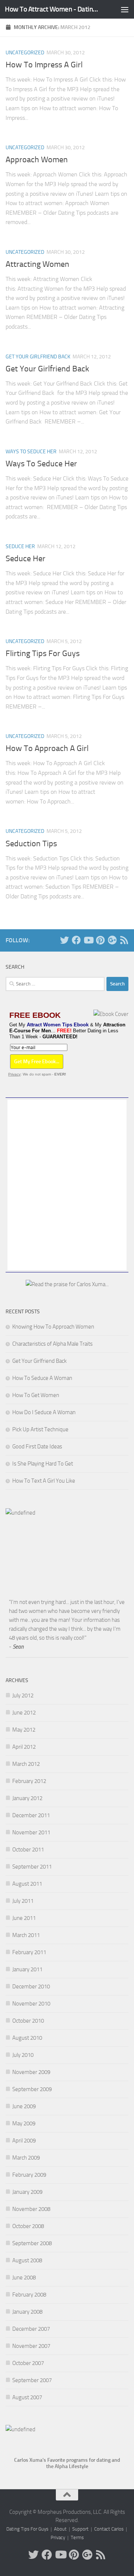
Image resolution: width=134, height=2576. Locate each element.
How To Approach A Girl (47, 748)
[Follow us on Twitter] (64, 940)
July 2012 (23, 1696)
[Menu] (125, 9)
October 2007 (28, 2363)
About (60, 2529)
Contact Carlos (109, 2529)
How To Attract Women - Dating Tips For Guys (53, 9)
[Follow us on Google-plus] (112, 940)
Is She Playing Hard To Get (43, 1464)
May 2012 (24, 1730)
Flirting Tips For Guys (43, 653)
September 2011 (32, 1867)
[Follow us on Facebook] (76, 940)
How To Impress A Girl (44, 65)
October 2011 (28, 1850)
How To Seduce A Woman (42, 1378)
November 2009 (31, 2072)
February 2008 (29, 2295)
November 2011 (31, 1832)
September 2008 (32, 2243)
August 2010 (27, 2038)
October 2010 (28, 2021)
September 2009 (32, 2089)
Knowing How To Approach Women (53, 1327)
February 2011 (29, 1952)
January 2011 (27, 1969)
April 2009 (24, 2141)
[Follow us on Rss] (124, 940)
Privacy (14, 1074)
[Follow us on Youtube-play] (88, 940)
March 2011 (26, 1935)
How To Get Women (36, 1395)
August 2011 (27, 1884)
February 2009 (29, 2175)
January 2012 (27, 1798)
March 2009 (26, 2158)
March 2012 (26, 1764)
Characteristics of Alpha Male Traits (52, 1344)
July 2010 (23, 2055)
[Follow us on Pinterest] (100, 940)
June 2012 (24, 1713)
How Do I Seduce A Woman (44, 1412)
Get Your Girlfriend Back (38, 357)
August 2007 (27, 2397)
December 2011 (31, 1815)
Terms (77, 2537)
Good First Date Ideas (37, 1447)
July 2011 (23, 1901)
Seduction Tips (31, 844)
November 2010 (31, 2004)
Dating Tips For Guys (27, 2529)
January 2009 (27, 2192)
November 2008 (31, 2209)
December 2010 (31, 1987)
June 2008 (24, 2278)
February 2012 (29, 1781)
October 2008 (28, 2226)
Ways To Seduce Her (31, 452)
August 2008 (27, 2260)
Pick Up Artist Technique (40, 1429)
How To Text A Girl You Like (44, 1481)
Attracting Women (37, 264)
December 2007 (31, 2329)
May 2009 (24, 2123)
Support (80, 2529)
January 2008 (27, 2312)
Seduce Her (20, 546)
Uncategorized (25, 53)
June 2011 (24, 1918)
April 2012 (24, 1747)
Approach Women (37, 160)
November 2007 (31, 2346)
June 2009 (24, 2106)
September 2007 (32, 2380)
